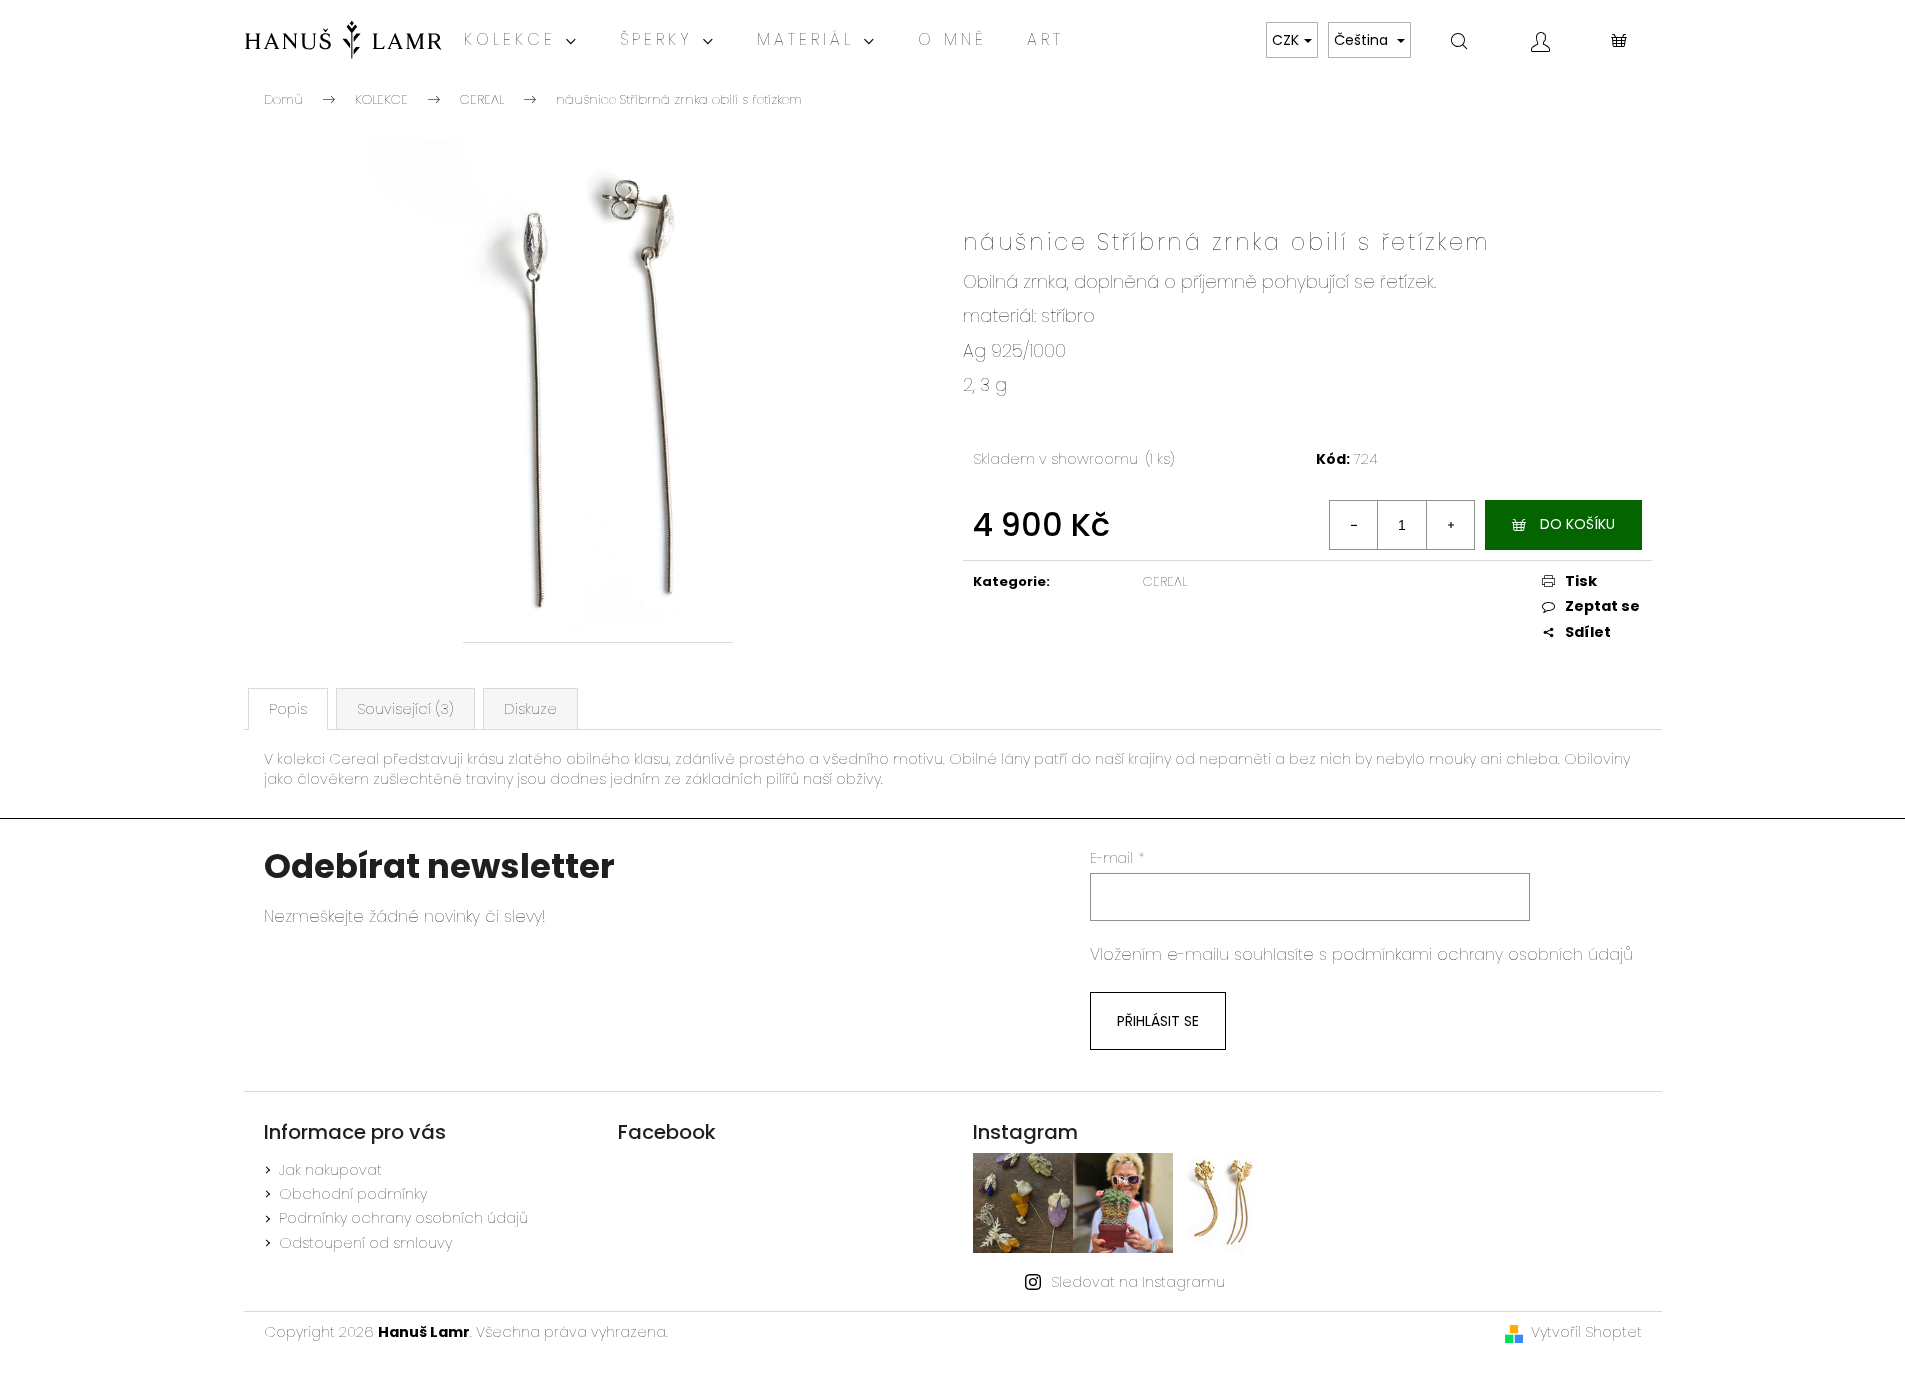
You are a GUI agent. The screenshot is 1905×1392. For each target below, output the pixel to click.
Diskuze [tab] (530, 709)
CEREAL (1165, 581)
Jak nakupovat (330, 1170)
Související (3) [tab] (405, 709)
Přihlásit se (1158, 1021)
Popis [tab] (288, 709)
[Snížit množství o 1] (1354, 525)
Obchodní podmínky (353, 1194)
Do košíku (1577, 524)
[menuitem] (522, 40)
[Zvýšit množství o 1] (1450, 525)
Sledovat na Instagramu (1138, 1282)
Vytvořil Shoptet (1586, 1332)
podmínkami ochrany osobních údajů (1482, 954)
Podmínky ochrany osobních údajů (403, 1218)
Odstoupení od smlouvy (365, 1243)
